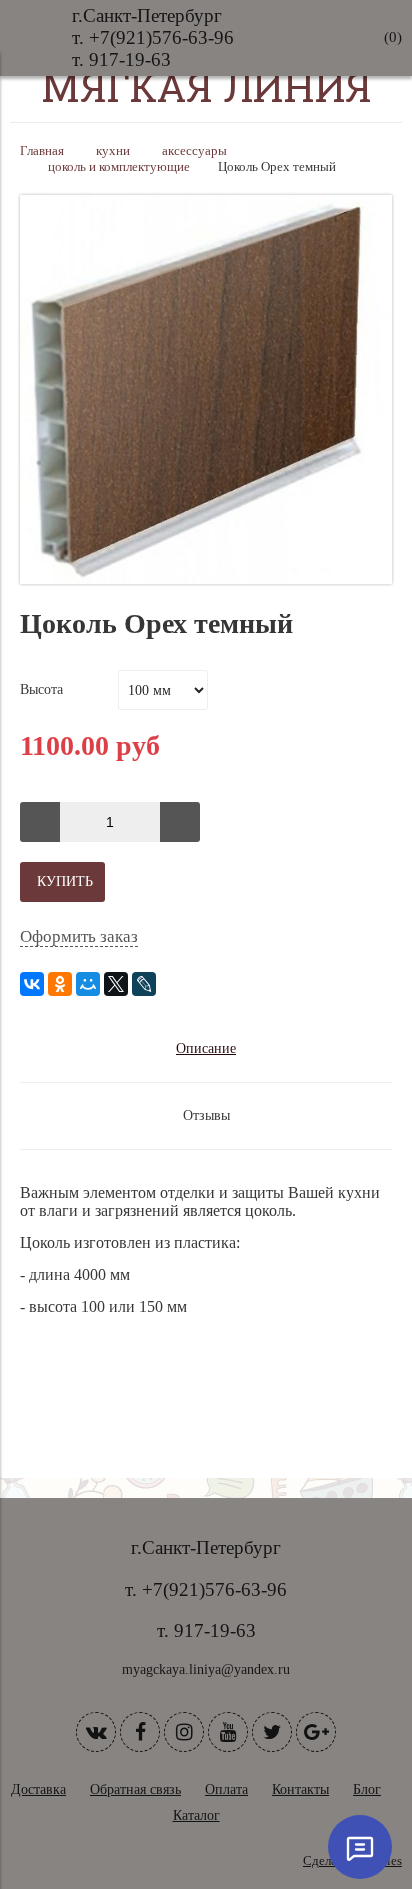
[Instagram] (184, 1732)
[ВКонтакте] (32, 984)
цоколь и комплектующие (119, 167)
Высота (41, 689)
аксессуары (194, 151)
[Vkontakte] (96, 1732)
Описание (206, 1048)
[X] (116, 984)
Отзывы (206, 1115)
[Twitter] (272, 1732)
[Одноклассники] (60, 984)
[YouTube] (228, 1732)
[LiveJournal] (144, 984)
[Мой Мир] (88, 984)
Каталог (196, 1815)
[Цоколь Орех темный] (206, 579)
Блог (367, 1789)
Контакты (300, 1789)
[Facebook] (140, 1732)
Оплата (226, 1789)
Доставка (38, 1789)
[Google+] (316, 1732)
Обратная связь (135, 1789)
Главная (42, 151)
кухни (113, 151)
